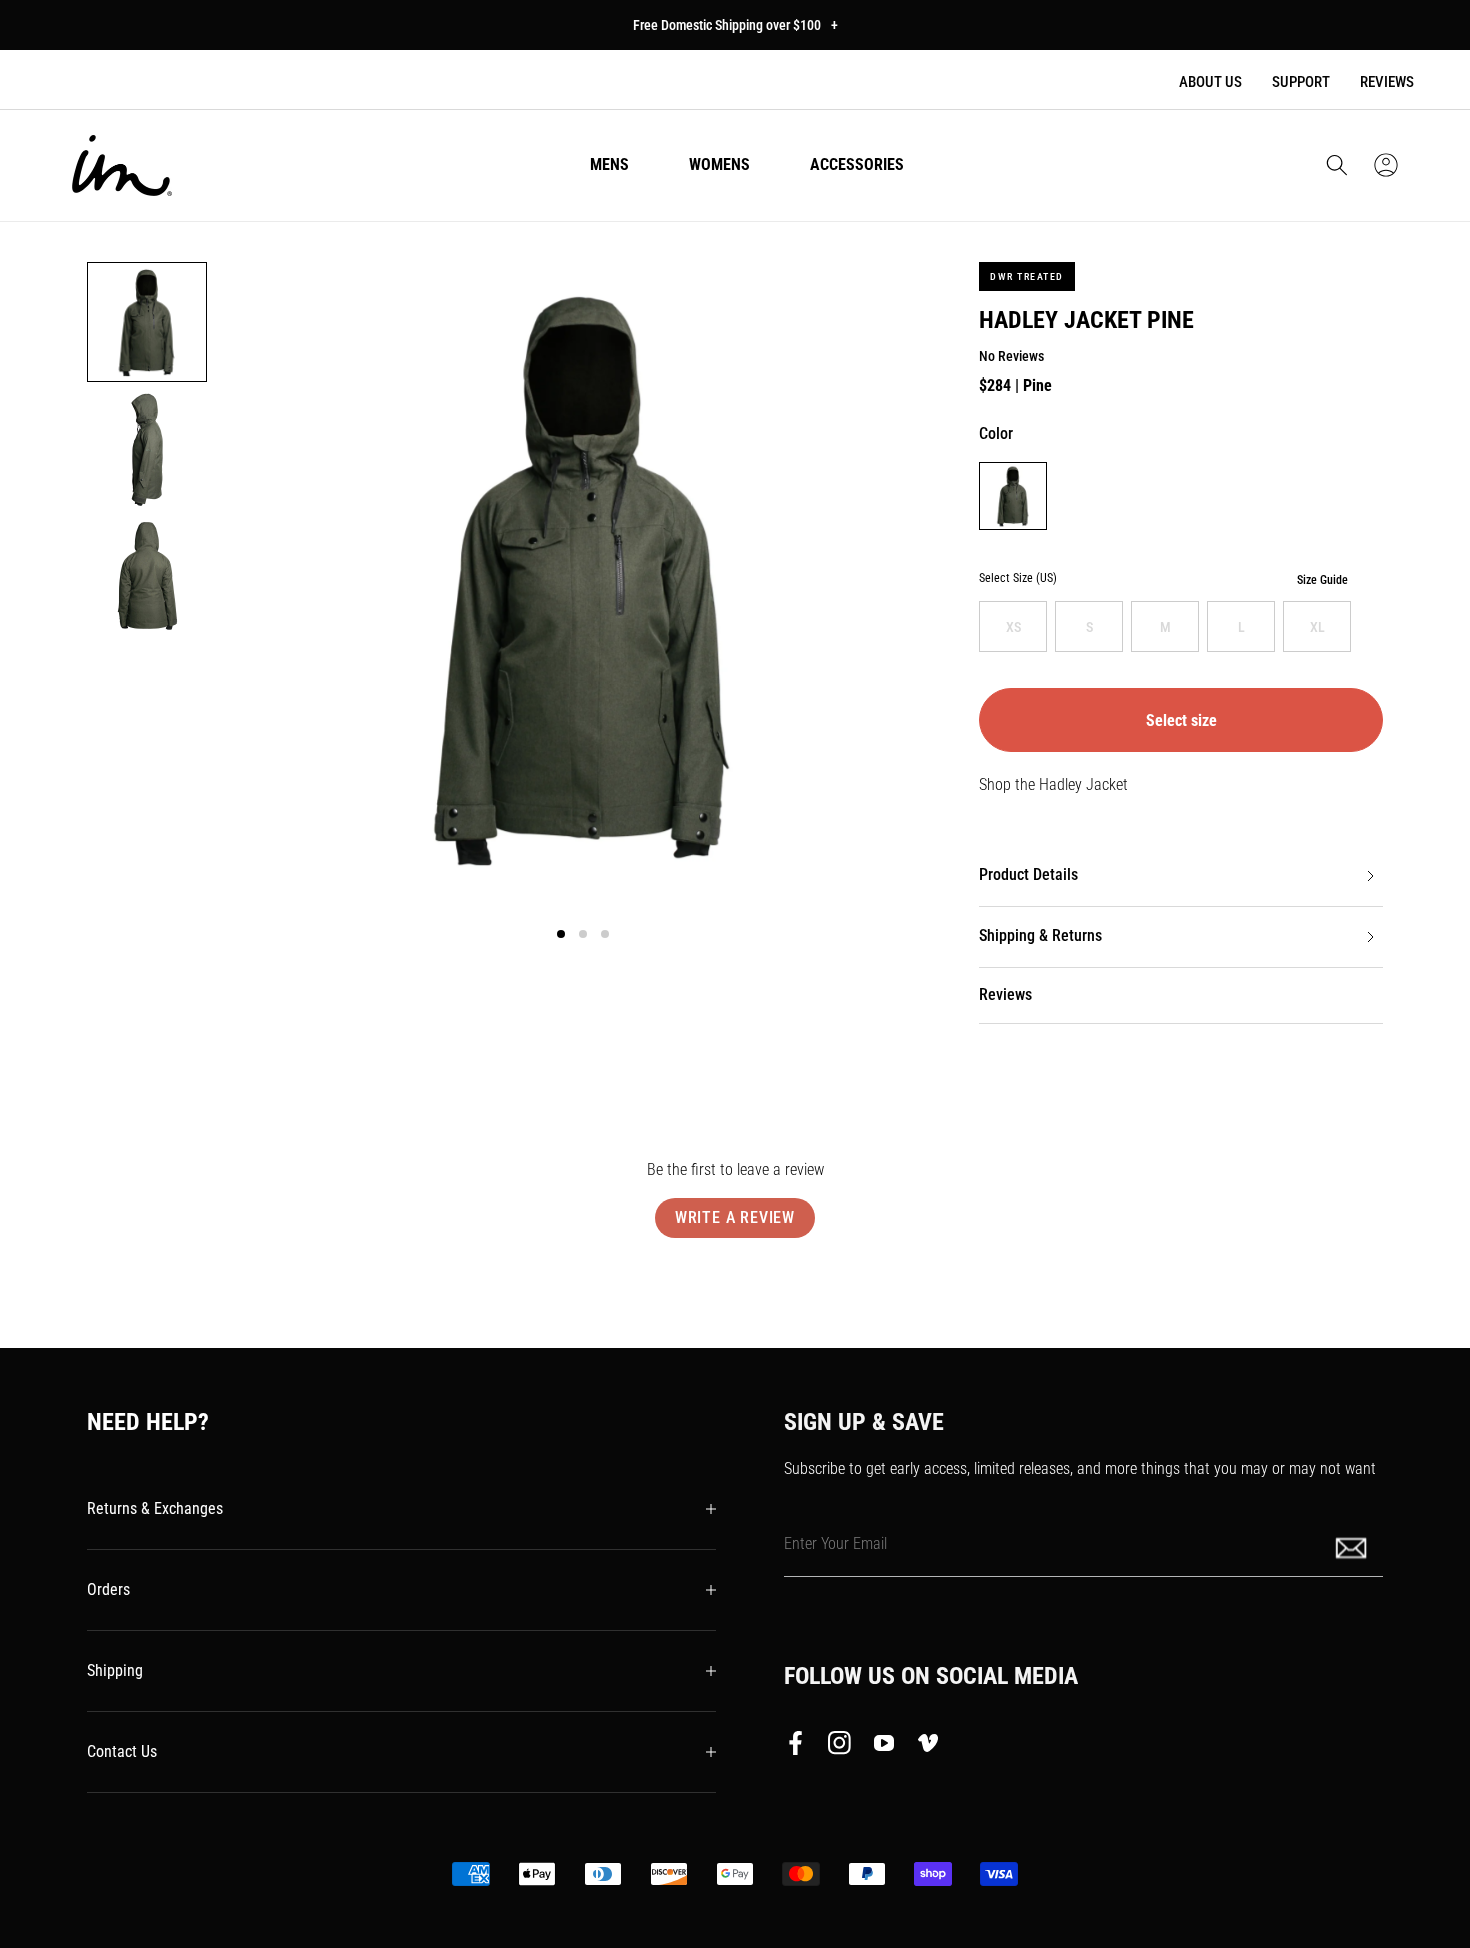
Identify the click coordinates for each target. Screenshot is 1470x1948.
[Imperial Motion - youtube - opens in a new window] (884, 1747)
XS (1013, 627)
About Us (1210, 82)
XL (1317, 627)
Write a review (735, 1217)
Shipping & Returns (1040, 935)
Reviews (1387, 82)
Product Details (1028, 874)
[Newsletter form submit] (1353, 1546)
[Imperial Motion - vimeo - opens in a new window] (928, 1747)
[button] (1337, 165)
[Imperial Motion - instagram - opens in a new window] (840, 1747)
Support (1301, 82)
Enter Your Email (835, 1543)
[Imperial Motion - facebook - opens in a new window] (801, 1747)
